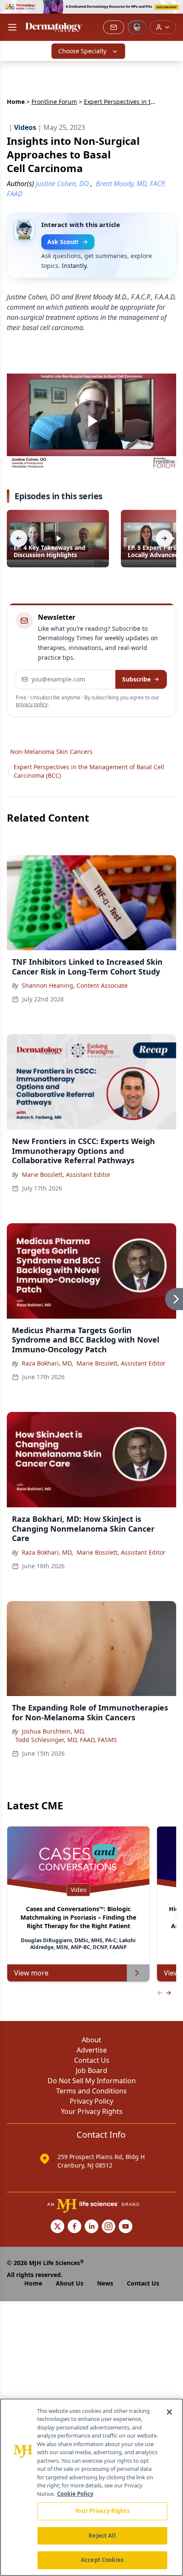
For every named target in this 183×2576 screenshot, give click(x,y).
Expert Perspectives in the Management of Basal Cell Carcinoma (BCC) (89, 771)
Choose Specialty (82, 51)
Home (16, 102)
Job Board (91, 2070)
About (91, 2040)
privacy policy (32, 704)
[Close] (169, 2412)
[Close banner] (172, 11)
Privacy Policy (91, 2101)
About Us (70, 2283)
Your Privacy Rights (92, 2111)
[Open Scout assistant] (137, 27)
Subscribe (136, 679)
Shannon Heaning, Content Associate (75, 985)
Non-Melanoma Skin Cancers (51, 752)
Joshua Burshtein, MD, (53, 1731)
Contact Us (92, 2060)
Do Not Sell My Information (92, 2081)
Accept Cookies (102, 2560)
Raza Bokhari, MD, (47, 1363)
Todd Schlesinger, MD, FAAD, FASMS (66, 1740)
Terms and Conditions (91, 2091)
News (105, 2283)
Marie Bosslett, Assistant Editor (66, 1174)
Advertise (92, 2050)
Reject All (102, 2536)
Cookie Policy (75, 2494)
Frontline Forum (54, 102)
